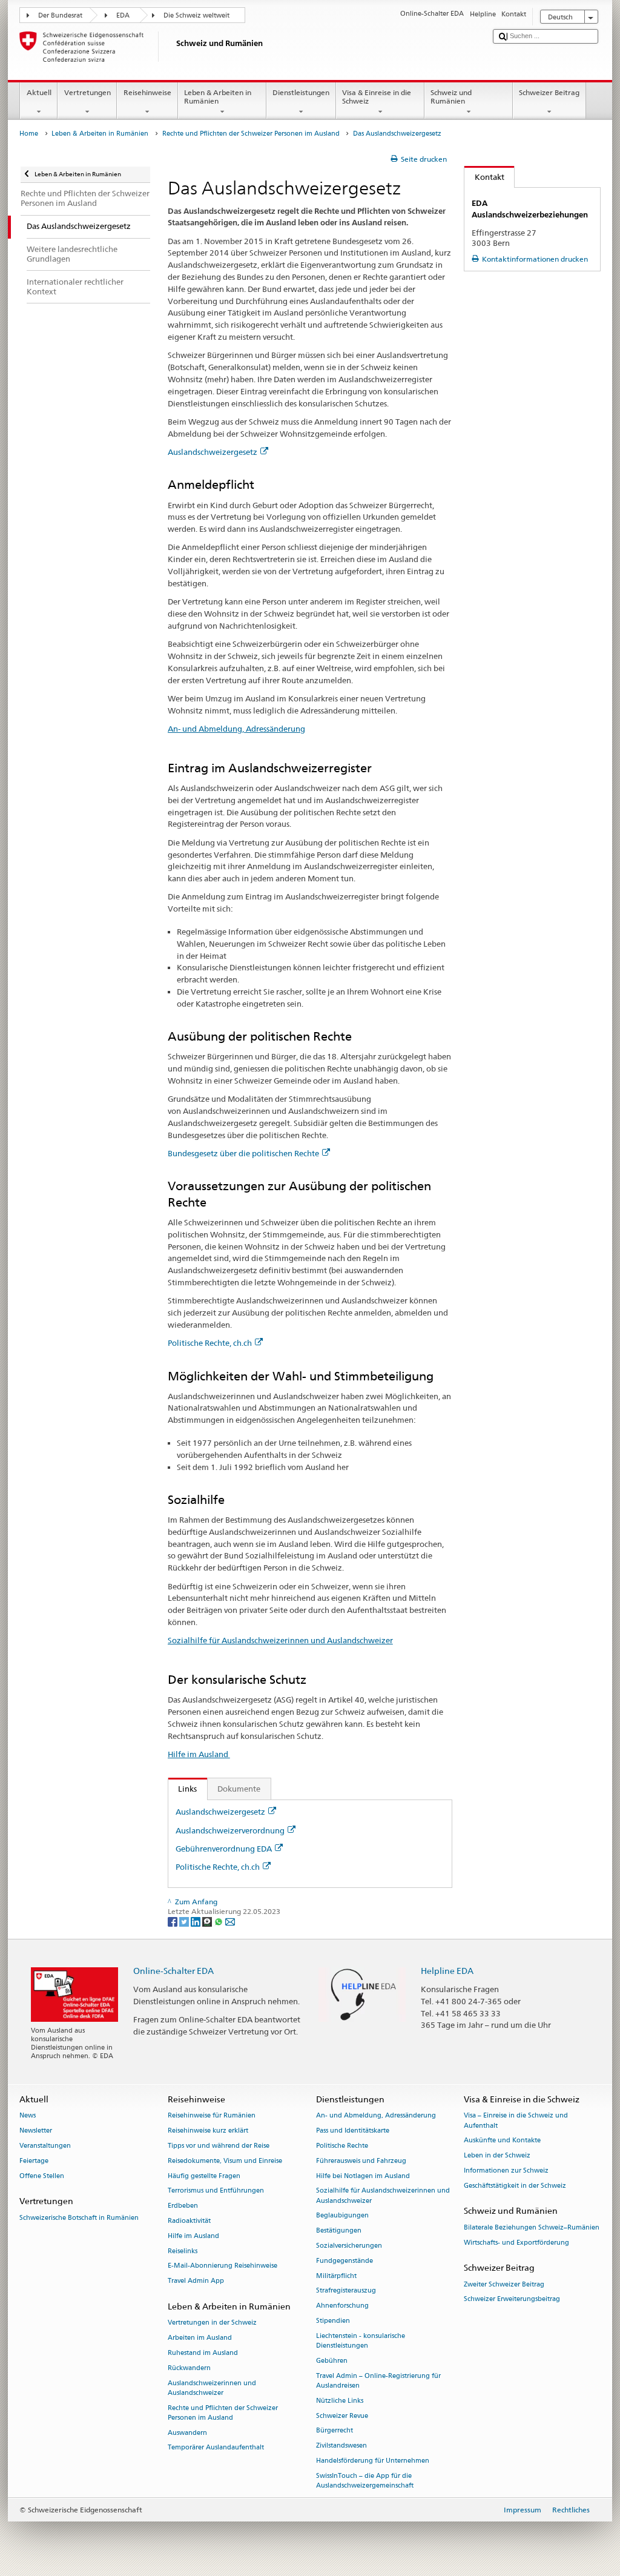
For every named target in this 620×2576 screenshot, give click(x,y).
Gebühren (332, 2361)
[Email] (230, 1921)
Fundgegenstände (345, 2261)
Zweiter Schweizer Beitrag (504, 2284)
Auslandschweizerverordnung (230, 1830)
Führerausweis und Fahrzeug (361, 2161)
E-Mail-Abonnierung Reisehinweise (223, 2266)
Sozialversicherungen (349, 2246)
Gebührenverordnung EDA (224, 1849)
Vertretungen (87, 92)
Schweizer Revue (342, 2416)
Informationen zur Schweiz (506, 2170)
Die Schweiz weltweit (196, 15)
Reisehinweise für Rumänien (212, 2116)
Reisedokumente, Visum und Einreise (225, 2161)
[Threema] (208, 1921)
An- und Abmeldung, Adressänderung (236, 729)
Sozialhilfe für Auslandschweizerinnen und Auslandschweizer (280, 1640)
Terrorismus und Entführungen (216, 2191)
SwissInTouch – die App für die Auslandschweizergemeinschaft (365, 2481)
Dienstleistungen (301, 92)
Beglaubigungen (342, 2216)
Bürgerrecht (335, 2431)
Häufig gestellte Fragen (204, 2176)
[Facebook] (173, 1921)
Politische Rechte (342, 2146)
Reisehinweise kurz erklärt (208, 2131)
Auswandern (187, 2433)
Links (183, 1789)
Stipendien (333, 2321)
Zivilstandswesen (341, 2446)
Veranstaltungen (45, 2146)
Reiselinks (183, 2251)
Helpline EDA (447, 1971)
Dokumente (239, 1789)
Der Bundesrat (60, 15)
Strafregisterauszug (346, 2291)
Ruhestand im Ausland (203, 2353)
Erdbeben (183, 2206)
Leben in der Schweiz (497, 2156)
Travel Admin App (196, 2281)
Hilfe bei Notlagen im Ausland (363, 2176)
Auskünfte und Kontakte (502, 2141)
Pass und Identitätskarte (353, 2131)
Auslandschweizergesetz (213, 452)
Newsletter (36, 2131)
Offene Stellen (42, 2176)
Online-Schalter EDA (173, 1971)
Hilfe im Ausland (199, 1754)
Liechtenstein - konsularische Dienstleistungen (361, 2341)
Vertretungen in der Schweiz (212, 2323)
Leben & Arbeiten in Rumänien (218, 97)
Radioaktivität (189, 2221)
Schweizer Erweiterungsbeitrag (512, 2300)
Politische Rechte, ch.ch (210, 1343)
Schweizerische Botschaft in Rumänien (79, 2218)
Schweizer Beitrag (549, 92)
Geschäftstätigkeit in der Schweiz (515, 2186)
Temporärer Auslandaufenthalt (216, 2448)
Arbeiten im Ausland (200, 2338)
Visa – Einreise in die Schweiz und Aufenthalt (516, 2121)
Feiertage (34, 2161)
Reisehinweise (147, 92)
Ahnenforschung (342, 2306)
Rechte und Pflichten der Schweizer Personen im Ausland (251, 134)
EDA (123, 15)
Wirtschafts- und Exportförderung (516, 2243)
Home (29, 134)
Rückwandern (189, 2368)
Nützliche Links (340, 2401)
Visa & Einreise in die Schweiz (377, 97)
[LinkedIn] (196, 1921)
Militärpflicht (336, 2276)
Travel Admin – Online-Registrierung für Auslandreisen (378, 2381)
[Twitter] (185, 1921)
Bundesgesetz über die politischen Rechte (243, 1153)
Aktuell (39, 92)
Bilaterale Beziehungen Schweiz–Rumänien (532, 2227)
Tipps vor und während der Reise (219, 2146)
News (28, 2116)
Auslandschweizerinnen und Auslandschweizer (212, 2388)
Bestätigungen (339, 2231)
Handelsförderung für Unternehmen (373, 2461)
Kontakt (484, 177)
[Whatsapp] (219, 1921)
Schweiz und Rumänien (451, 97)
